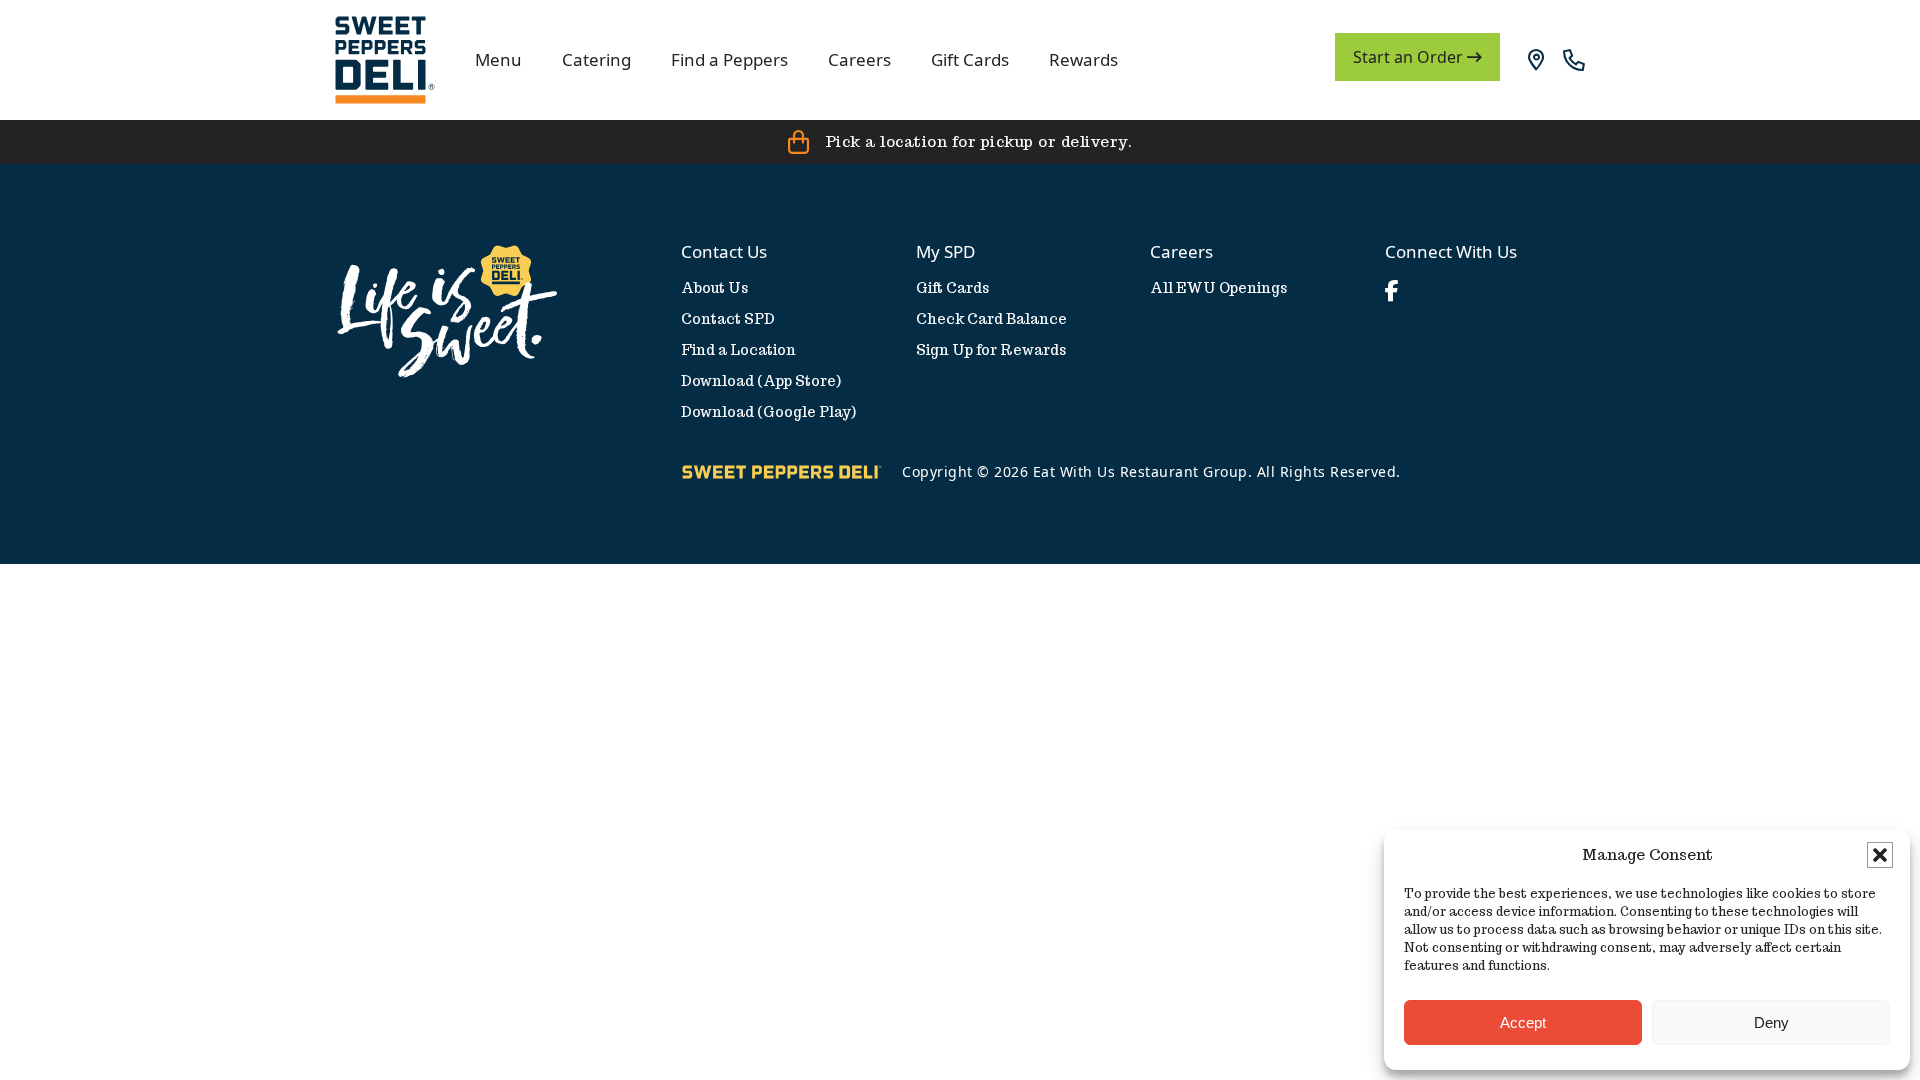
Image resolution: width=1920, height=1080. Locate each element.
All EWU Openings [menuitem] (1218, 288)
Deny (1771, 1022)
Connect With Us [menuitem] (1451, 251)
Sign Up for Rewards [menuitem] (991, 350)
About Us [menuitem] (714, 288)
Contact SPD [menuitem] (728, 319)
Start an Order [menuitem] (1410, 57)
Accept (1523, 1022)
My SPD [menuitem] (945, 251)
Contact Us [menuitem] (724, 251)
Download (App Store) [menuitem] (761, 381)
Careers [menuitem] (1181, 251)
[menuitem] (385, 60)
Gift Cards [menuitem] (952, 288)
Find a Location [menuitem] (738, 350)
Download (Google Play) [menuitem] (768, 412)
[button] (1880, 855)
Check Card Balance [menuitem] (991, 319)
